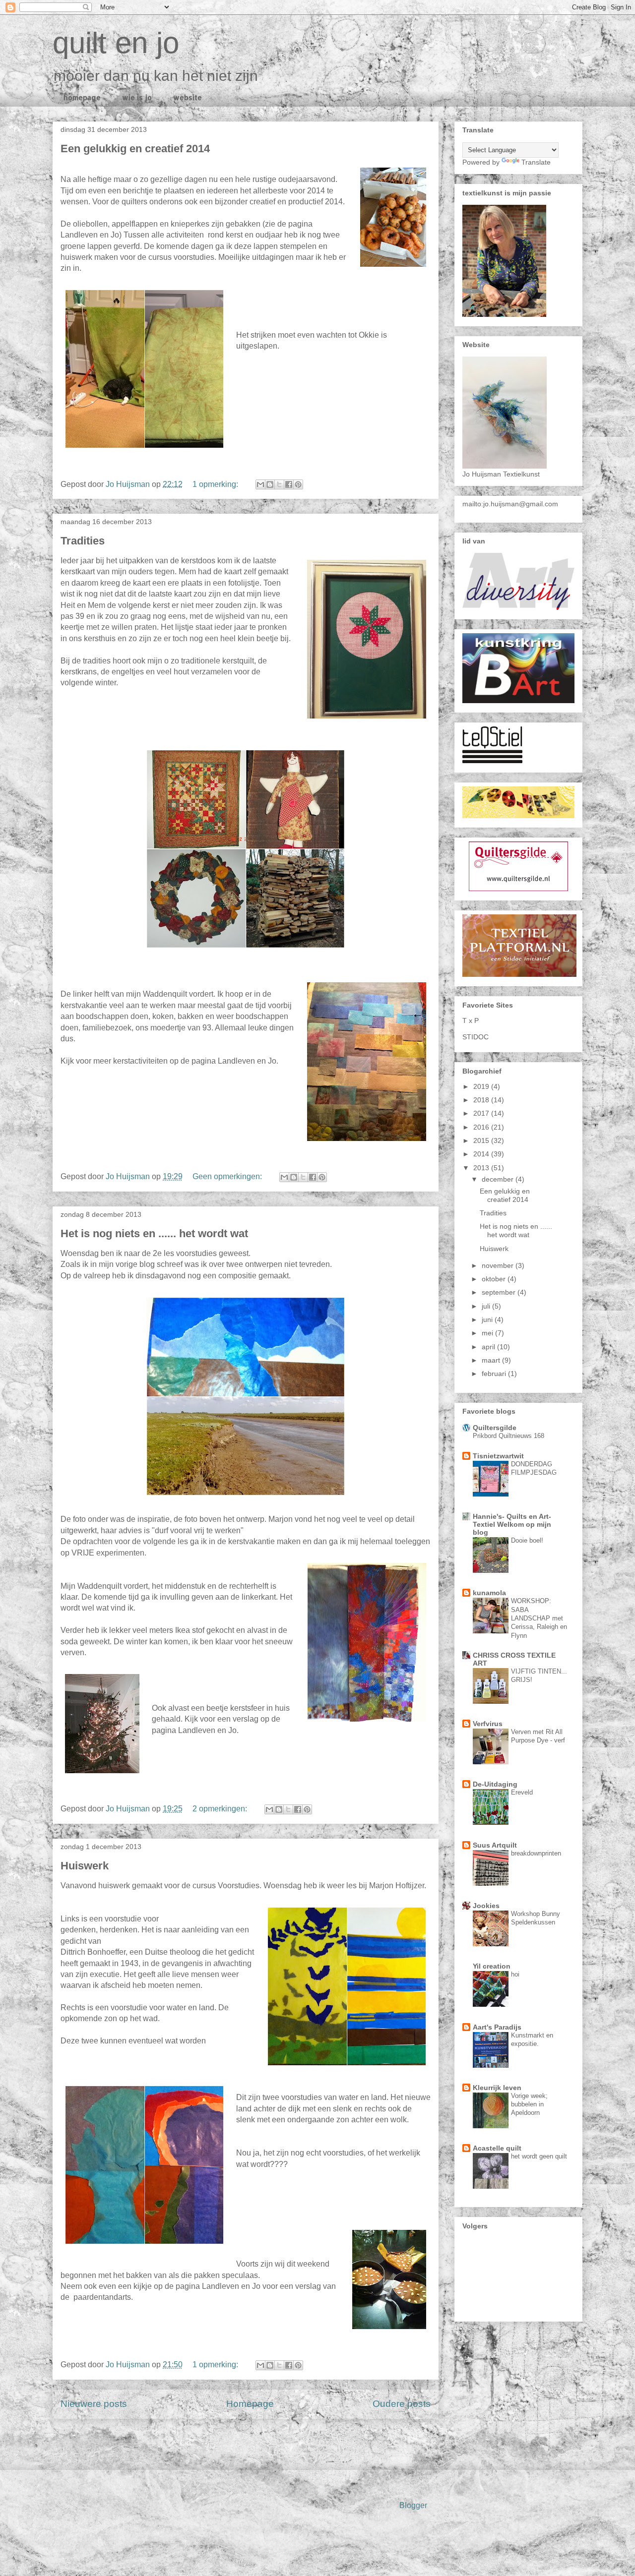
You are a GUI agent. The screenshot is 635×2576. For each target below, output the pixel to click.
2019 (482, 1086)
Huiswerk (85, 1866)
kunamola (489, 1593)
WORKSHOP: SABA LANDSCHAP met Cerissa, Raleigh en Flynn (539, 1618)
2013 (482, 1168)
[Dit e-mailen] (260, 484)
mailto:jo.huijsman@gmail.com (510, 504)
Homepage (250, 2404)
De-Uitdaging (495, 1784)
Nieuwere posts (94, 2404)
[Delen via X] (279, 484)
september (500, 1292)
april (489, 1347)
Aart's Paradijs (497, 2027)
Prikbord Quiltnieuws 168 (508, 1436)
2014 (482, 1154)
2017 (482, 1113)
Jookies (486, 1906)
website (188, 97)
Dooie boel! (527, 1540)
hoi (515, 1974)
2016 (482, 1127)
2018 (482, 1100)
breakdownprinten (536, 1853)
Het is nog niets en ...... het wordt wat (154, 1233)
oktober (495, 1279)
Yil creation (492, 1966)
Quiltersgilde (495, 1428)
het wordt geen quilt (539, 2156)
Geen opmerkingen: (228, 1176)
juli (487, 1306)
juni (488, 1319)
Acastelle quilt (497, 2148)
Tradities (83, 541)
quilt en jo (116, 43)
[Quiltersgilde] (518, 889)
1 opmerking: (216, 484)
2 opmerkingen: (221, 1809)
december (499, 1179)
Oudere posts (402, 2404)
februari (495, 1374)
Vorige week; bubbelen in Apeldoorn (529, 2104)
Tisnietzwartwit (498, 1456)
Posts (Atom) (273, 2441)
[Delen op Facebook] (289, 484)
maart (492, 1360)
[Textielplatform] (519, 974)
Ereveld (522, 1792)
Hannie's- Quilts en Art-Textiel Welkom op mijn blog (512, 1524)
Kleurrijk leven (497, 2088)
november (499, 1265)
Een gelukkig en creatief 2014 (135, 149)
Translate (536, 162)
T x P (471, 1020)
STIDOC (476, 1037)
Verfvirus (488, 1724)
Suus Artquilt (495, 1845)
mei (488, 1333)
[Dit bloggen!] (270, 484)
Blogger (413, 2505)
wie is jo (137, 97)
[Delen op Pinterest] (298, 484)
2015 (482, 1140)
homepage (82, 97)
